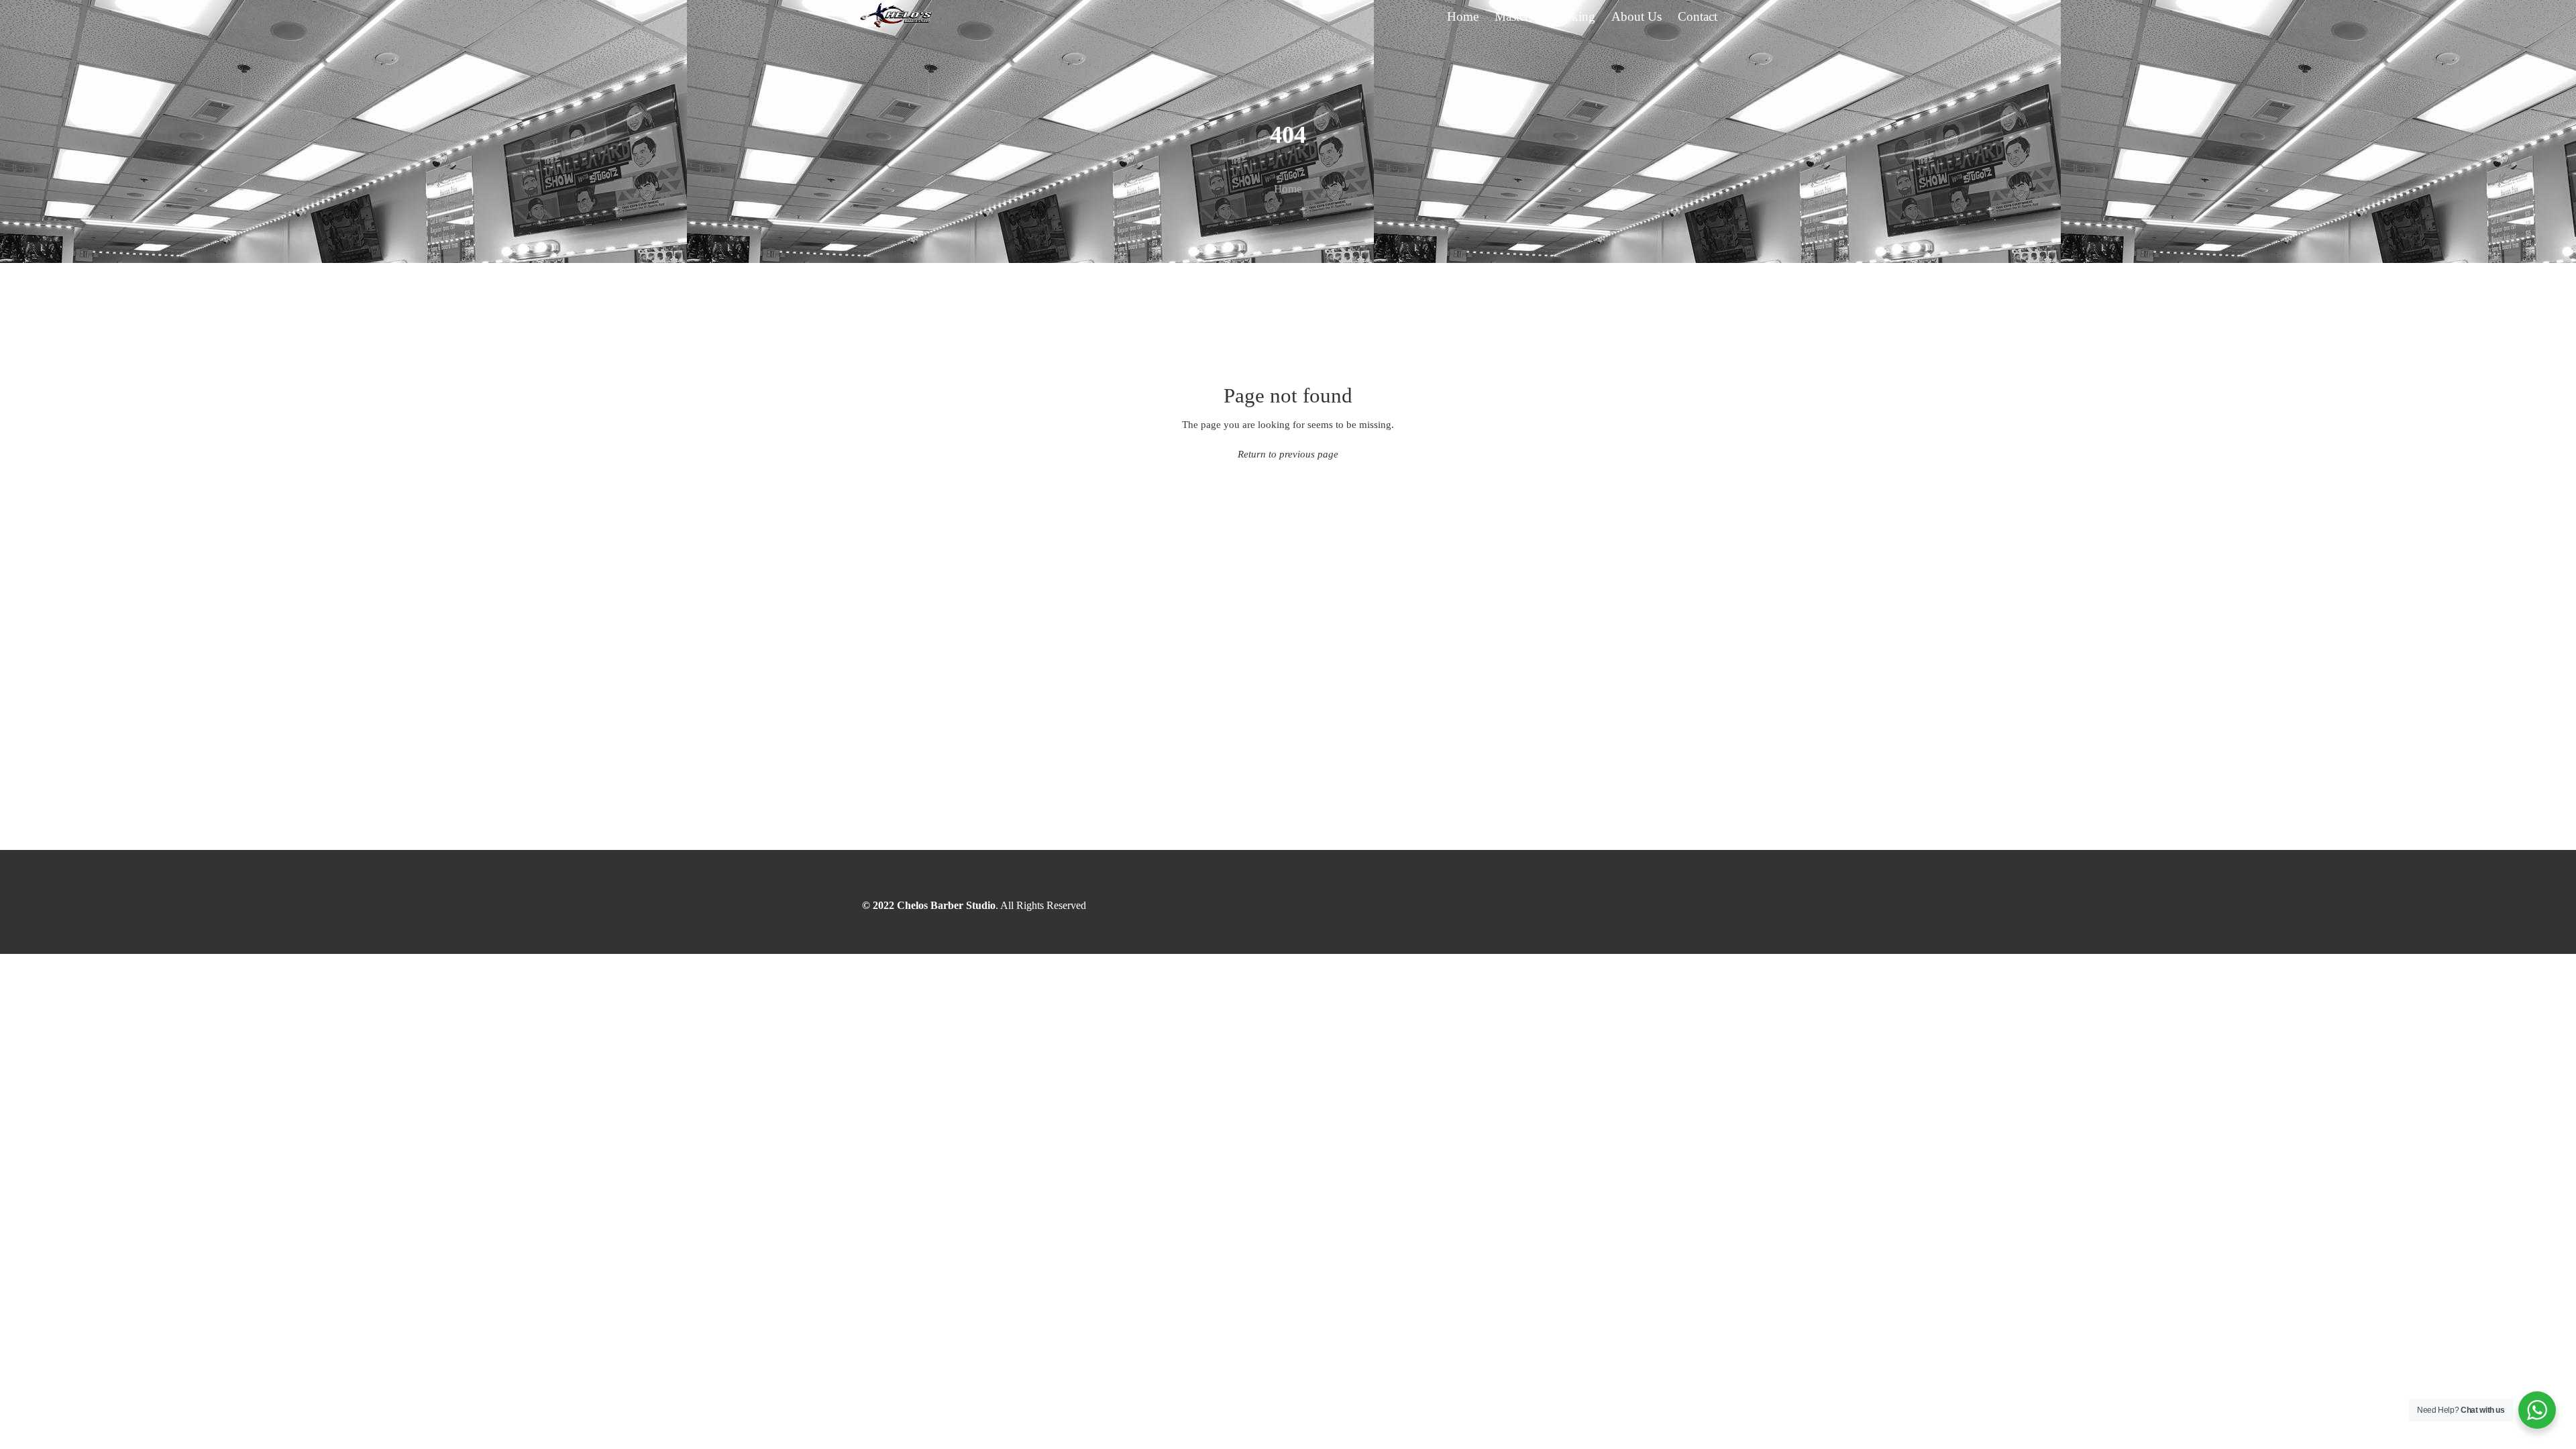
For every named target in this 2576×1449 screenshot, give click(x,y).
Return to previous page (1288, 454)
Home (1288, 189)
